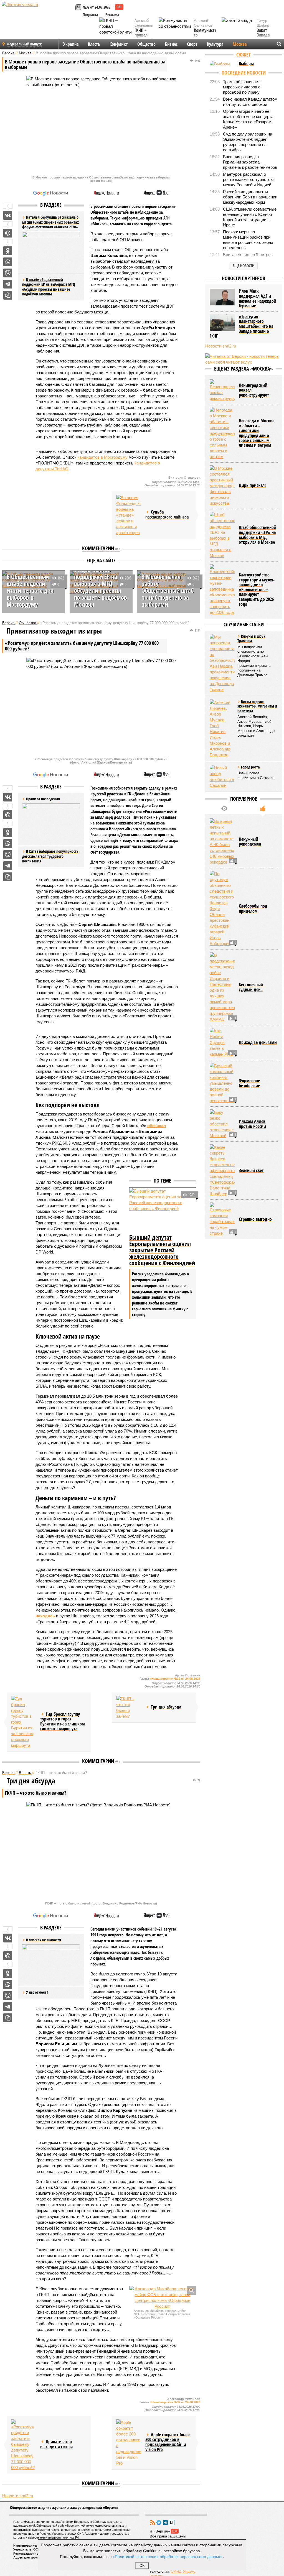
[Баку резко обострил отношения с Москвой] (222, 1124)
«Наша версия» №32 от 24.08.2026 (175, 1679)
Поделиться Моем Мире (8, 233)
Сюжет (244, 55)
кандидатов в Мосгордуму (102, 457)
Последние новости (244, 73)
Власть (94, 44)
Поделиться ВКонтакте (8, 215)
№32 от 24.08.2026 (96, 7)
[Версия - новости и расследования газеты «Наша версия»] (38, 13)
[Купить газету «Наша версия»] (79, 8)
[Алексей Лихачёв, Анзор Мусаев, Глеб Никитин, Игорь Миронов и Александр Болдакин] (222, 729)
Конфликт (119, 44)
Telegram (159, 2523)
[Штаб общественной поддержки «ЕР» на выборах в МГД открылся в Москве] (222, 535)
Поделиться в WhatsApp (8, 262)
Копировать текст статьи (8, 295)
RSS (153, 2523)
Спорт (192, 44)
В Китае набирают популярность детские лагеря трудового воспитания (50, 856)
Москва (240, 44)
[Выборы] (222, 64)
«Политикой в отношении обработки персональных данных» (168, 2556)
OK (142, 2566)
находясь (45, 1616)
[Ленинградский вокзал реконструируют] (222, 390)
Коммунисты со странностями (207, 35)
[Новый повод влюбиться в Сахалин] (222, 777)
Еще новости (244, 266)
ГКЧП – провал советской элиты (144, 38)
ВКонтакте (165, 2523)
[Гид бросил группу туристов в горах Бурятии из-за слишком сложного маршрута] (24, 1722)
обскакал (157, 1126)
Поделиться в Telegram (8, 284)
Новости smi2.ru (18, 2496)
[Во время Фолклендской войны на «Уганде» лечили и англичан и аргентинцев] (129, 515)
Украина (71, 44)
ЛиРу (172, 2523)
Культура (215, 44)
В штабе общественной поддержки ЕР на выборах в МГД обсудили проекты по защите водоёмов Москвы (49, 287)
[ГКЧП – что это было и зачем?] (129, 1707)
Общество (146, 44)
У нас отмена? (37, 1992)
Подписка (90, 15)
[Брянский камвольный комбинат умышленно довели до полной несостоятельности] (222, 1083)
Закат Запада (263, 33)
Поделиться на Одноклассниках (8, 251)
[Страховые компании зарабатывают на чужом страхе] (222, 1219)
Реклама (112, 15)
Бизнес (171, 44)
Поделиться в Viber (8, 273)
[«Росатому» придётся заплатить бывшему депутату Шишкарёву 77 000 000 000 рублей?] (24, 2445)
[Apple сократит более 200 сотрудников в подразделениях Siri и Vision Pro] (129, 2443)
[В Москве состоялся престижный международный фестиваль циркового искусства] (222, 486)
